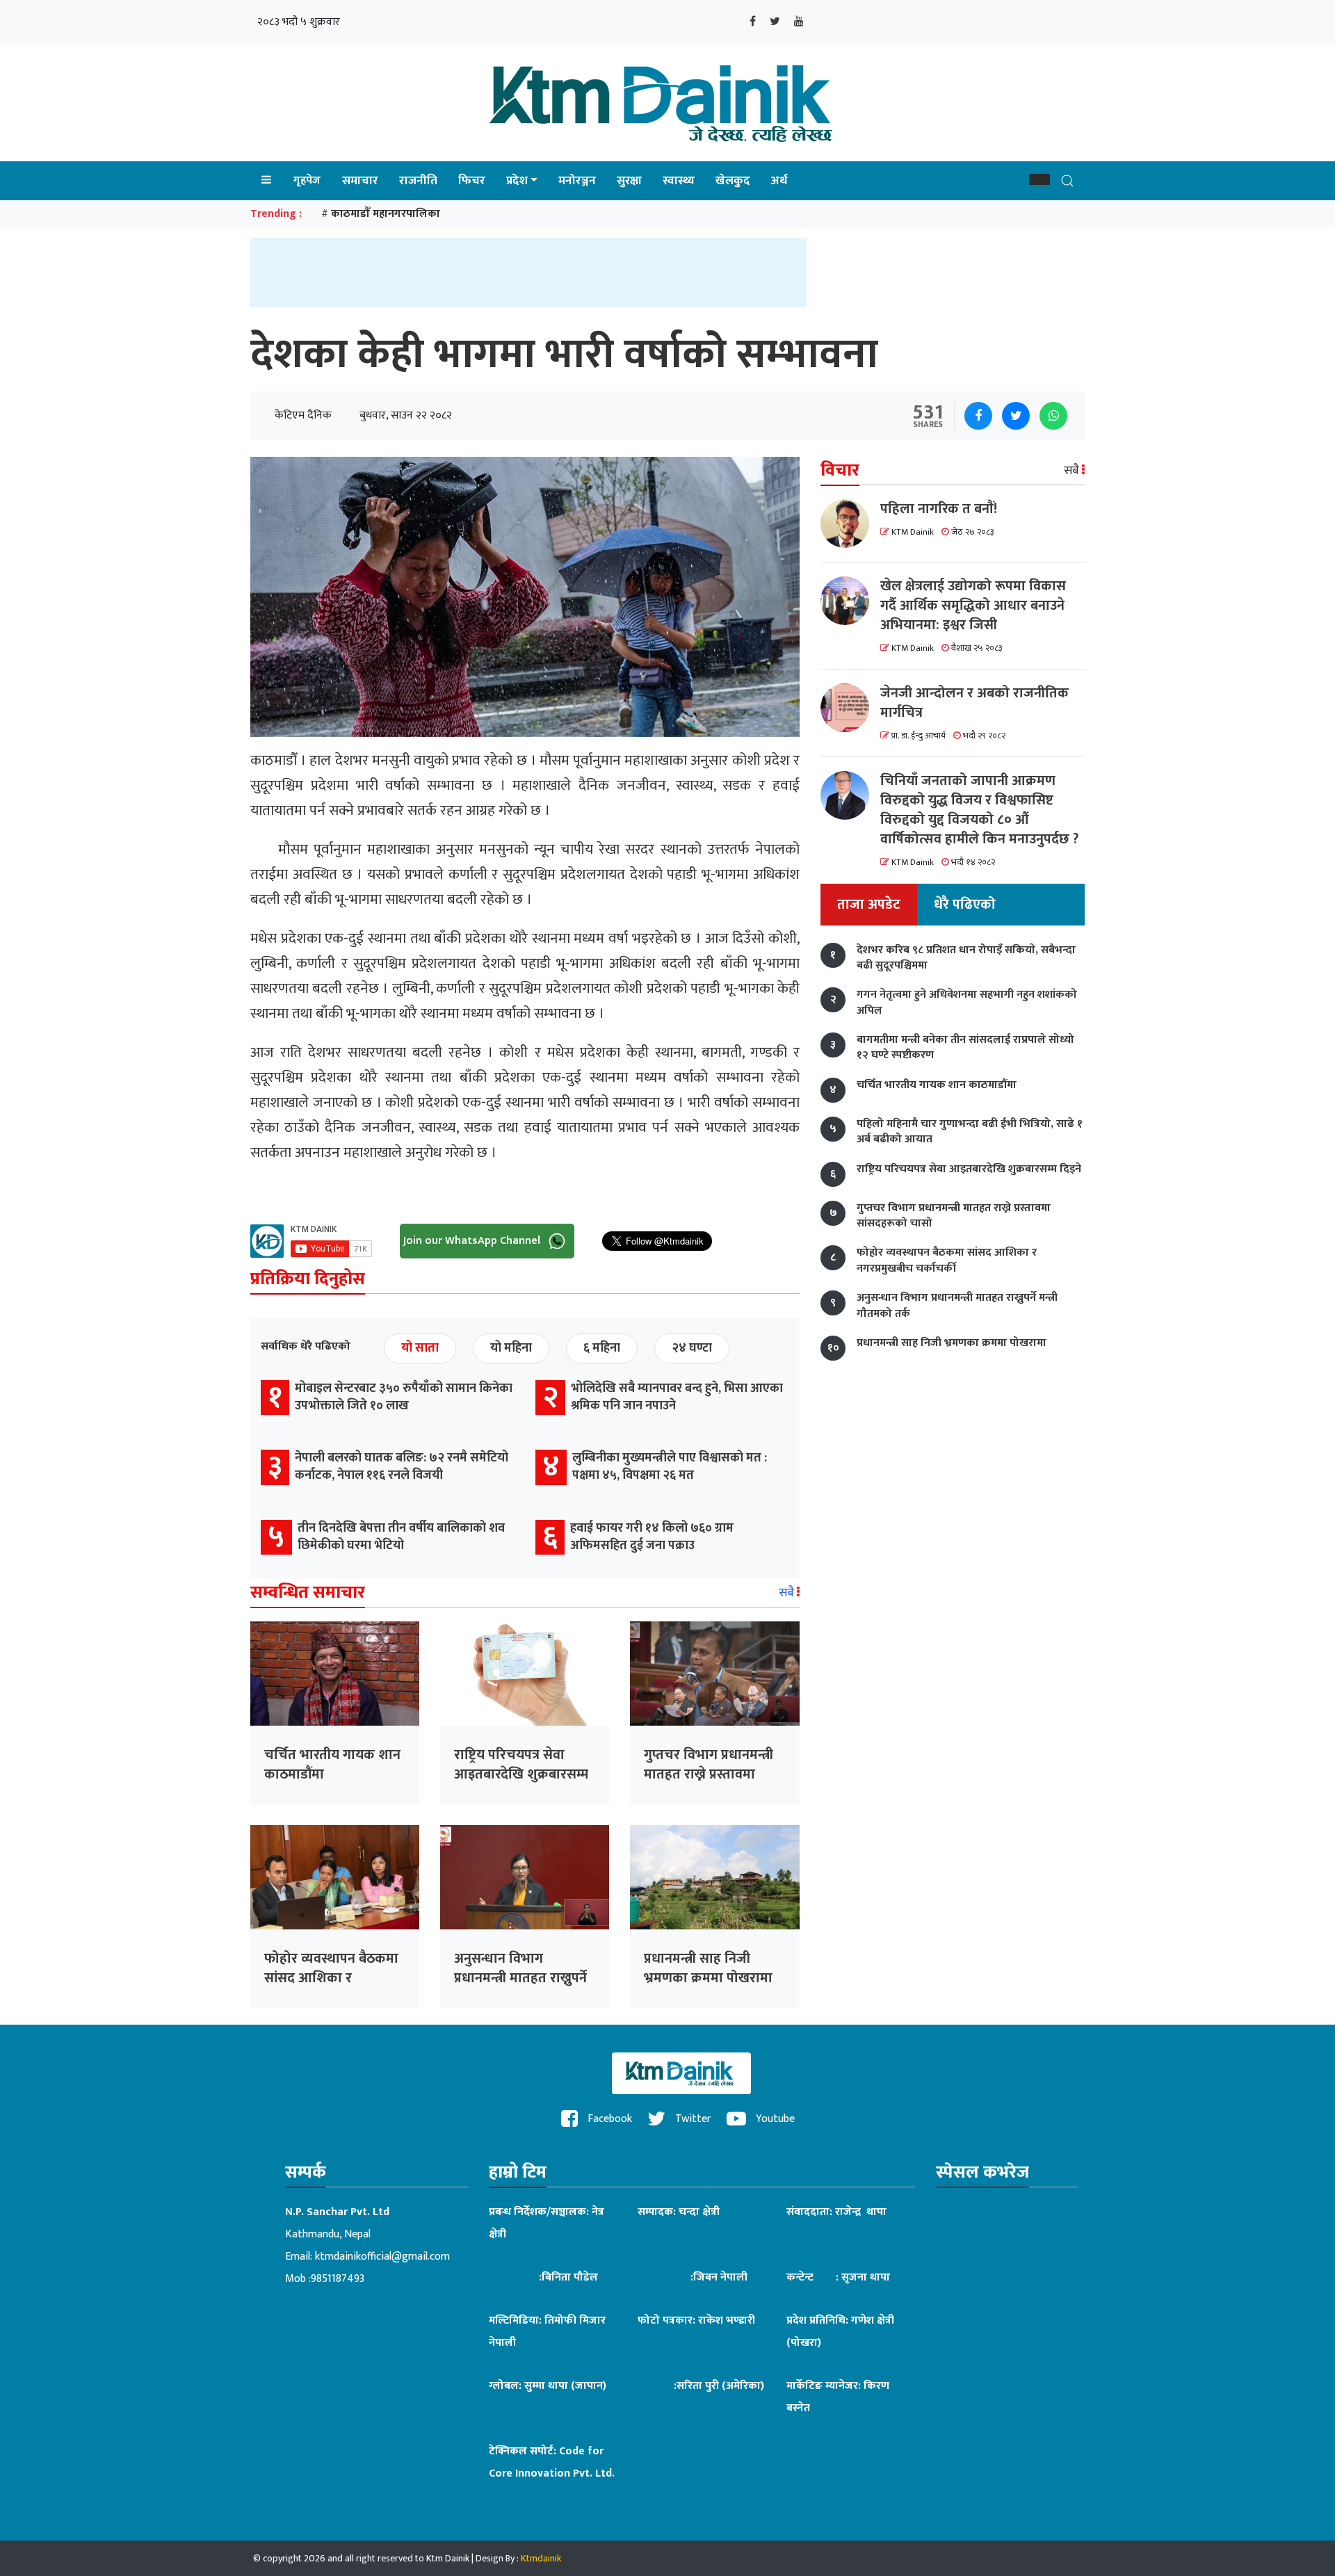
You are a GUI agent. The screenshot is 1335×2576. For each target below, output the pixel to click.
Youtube (774, 2119)
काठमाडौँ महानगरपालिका (386, 214)
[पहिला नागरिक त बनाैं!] (850, 524)
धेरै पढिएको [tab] (965, 905)
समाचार (360, 181)
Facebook (608, 2119)
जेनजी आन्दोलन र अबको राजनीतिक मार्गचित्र (974, 703)
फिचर (472, 181)
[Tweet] (1016, 416)
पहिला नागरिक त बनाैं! (939, 509)
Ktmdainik (541, 2558)
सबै (788, 1593)
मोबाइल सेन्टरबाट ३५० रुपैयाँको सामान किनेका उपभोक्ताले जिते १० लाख (404, 1397)
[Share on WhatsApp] (1053, 416)
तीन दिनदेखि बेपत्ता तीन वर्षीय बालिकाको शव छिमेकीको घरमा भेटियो (401, 1537)
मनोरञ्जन (577, 181)
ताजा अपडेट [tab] (869, 905)
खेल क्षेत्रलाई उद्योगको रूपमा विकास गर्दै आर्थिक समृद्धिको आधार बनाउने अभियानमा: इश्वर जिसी (973, 606)
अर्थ (779, 181)
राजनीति (418, 181)
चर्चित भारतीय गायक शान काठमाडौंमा (332, 1765)
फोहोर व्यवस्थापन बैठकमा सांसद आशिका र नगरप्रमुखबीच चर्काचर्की (331, 1978)
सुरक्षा (629, 181)
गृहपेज (307, 180)
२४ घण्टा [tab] (692, 1348)
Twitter (692, 2119)
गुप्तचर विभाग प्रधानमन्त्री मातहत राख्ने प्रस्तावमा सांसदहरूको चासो (709, 1774)
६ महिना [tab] (602, 1348)
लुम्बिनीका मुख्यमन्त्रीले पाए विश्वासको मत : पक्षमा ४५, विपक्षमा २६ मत (670, 1467)
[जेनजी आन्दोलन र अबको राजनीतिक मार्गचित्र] (850, 708)
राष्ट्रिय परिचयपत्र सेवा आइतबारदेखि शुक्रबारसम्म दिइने (521, 1774)
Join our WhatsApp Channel (473, 1240)
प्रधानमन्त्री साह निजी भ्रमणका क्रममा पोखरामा (708, 1968)
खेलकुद (733, 181)
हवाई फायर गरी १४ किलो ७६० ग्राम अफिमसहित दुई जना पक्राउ (652, 1537)
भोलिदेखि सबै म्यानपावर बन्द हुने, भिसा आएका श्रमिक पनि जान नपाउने (677, 1397)
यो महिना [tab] (511, 1348)
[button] (1039, 179)
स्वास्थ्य (679, 181)
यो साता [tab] (420, 1348)
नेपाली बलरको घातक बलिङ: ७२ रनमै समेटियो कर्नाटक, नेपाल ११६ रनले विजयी (402, 1467)
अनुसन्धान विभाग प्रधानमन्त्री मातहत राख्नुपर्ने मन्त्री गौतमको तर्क (520, 1978)
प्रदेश (517, 181)
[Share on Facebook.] (978, 416)
